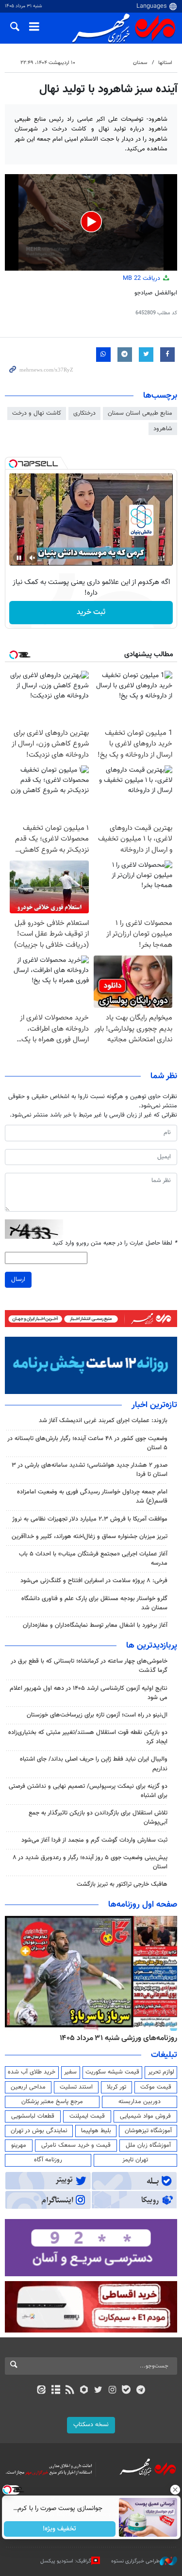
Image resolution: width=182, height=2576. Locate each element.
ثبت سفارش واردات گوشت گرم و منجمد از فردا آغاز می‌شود (94, 1840)
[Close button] (175, 2490)
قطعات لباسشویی (33, 2116)
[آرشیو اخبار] (56, 2391)
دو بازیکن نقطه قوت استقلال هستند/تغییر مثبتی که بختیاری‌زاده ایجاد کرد (88, 1737)
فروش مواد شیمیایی (145, 2116)
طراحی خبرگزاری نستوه (135, 2561)
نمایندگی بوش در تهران (39, 2131)
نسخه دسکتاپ (91, 2425)
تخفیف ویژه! (59, 2529)
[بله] (126, 2391)
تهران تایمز (135, 2160)
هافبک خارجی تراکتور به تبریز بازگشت (122, 1884)
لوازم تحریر (161, 2072)
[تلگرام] (141, 2391)
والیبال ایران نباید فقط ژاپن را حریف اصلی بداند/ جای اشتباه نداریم (94, 1764)
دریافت (142, 278)
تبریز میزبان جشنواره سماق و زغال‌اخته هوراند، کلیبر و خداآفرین (90, 1537)
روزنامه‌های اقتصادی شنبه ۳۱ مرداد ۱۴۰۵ (115, 2038)
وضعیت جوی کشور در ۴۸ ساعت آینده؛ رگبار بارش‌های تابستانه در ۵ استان (87, 1443)
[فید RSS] (70, 2391)
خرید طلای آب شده (32, 2072)
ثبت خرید (91, 612)
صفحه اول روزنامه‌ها (143, 1905)
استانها (165, 63)
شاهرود (163, 429)
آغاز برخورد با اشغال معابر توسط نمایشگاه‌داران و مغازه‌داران (95, 1625)
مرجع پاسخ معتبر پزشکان (52, 2102)
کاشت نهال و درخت (37, 413)
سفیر (70, 2072)
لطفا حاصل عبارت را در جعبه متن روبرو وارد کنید (115, 1243)
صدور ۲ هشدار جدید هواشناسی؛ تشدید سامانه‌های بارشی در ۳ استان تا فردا (90, 1470)
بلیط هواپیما (96, 2131)
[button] (91, 222)
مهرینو (19, 2145)
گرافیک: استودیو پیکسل (66, 2561)
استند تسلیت (76, 2087)
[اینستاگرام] (112, 2391)
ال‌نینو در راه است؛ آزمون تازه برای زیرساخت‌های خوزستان (97, 1715)
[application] (91, 223)
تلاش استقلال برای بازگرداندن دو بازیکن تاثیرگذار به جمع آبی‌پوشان (98, 1818)
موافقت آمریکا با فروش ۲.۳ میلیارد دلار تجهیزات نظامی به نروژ (90, 1519)
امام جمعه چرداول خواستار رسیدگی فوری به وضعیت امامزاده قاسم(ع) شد (92, 1497)
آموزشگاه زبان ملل (148, 2145)
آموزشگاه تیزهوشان (148, 2131)
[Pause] (19, 558)
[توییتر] (98, 2391)
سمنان (140, 63)
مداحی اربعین (28, 2087)
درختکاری (84, 413)
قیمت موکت (156, 2087)
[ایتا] (41, 2391)
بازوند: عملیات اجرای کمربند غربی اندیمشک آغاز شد (103, 1421)
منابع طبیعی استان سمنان (140, 413)
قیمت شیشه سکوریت (112, 2072)
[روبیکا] (84, 2391)
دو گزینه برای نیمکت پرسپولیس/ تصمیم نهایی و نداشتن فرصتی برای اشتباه (88, 1791)
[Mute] (33, 558)
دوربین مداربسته (140, 2102)
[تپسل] (13, 464)
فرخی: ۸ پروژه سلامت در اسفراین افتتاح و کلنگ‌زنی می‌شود (94, 1581)
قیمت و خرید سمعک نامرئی (76, 2145)
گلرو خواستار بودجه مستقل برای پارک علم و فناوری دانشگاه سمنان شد (94, 1603)
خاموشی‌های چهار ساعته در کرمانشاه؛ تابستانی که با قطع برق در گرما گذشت (89, 1666)
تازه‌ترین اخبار (154, 1405)
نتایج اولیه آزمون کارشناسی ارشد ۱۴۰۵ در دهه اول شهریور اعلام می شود (89, 1693)
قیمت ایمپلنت (87, 2116)
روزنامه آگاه (48, 2160)
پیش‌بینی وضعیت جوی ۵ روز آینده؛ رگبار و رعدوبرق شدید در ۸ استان (90, 1862)
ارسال (18, 1280)
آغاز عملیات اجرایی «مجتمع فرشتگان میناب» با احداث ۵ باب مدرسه (93, 1559)
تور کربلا (116, 2087)
